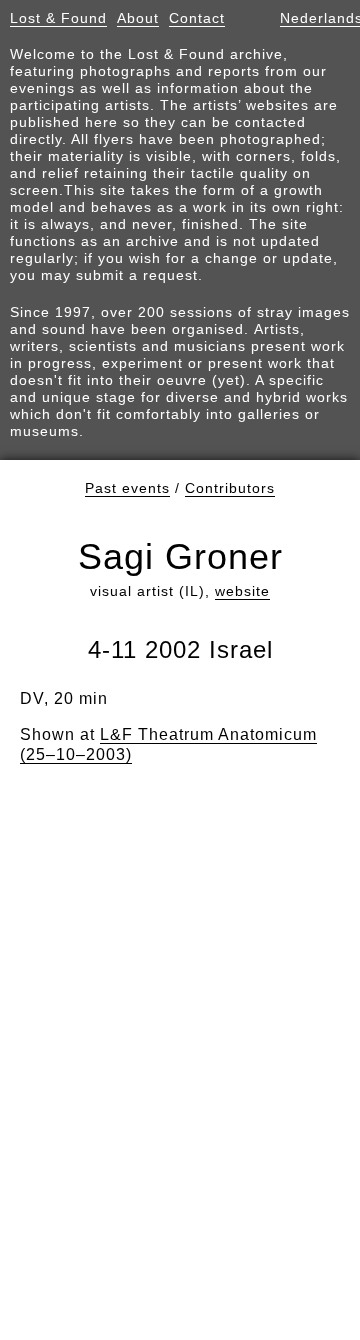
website (242, 591)
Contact (197, 18)
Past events (127, 488)
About (138, 18)
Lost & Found (58, 18)
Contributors (230, 488)
